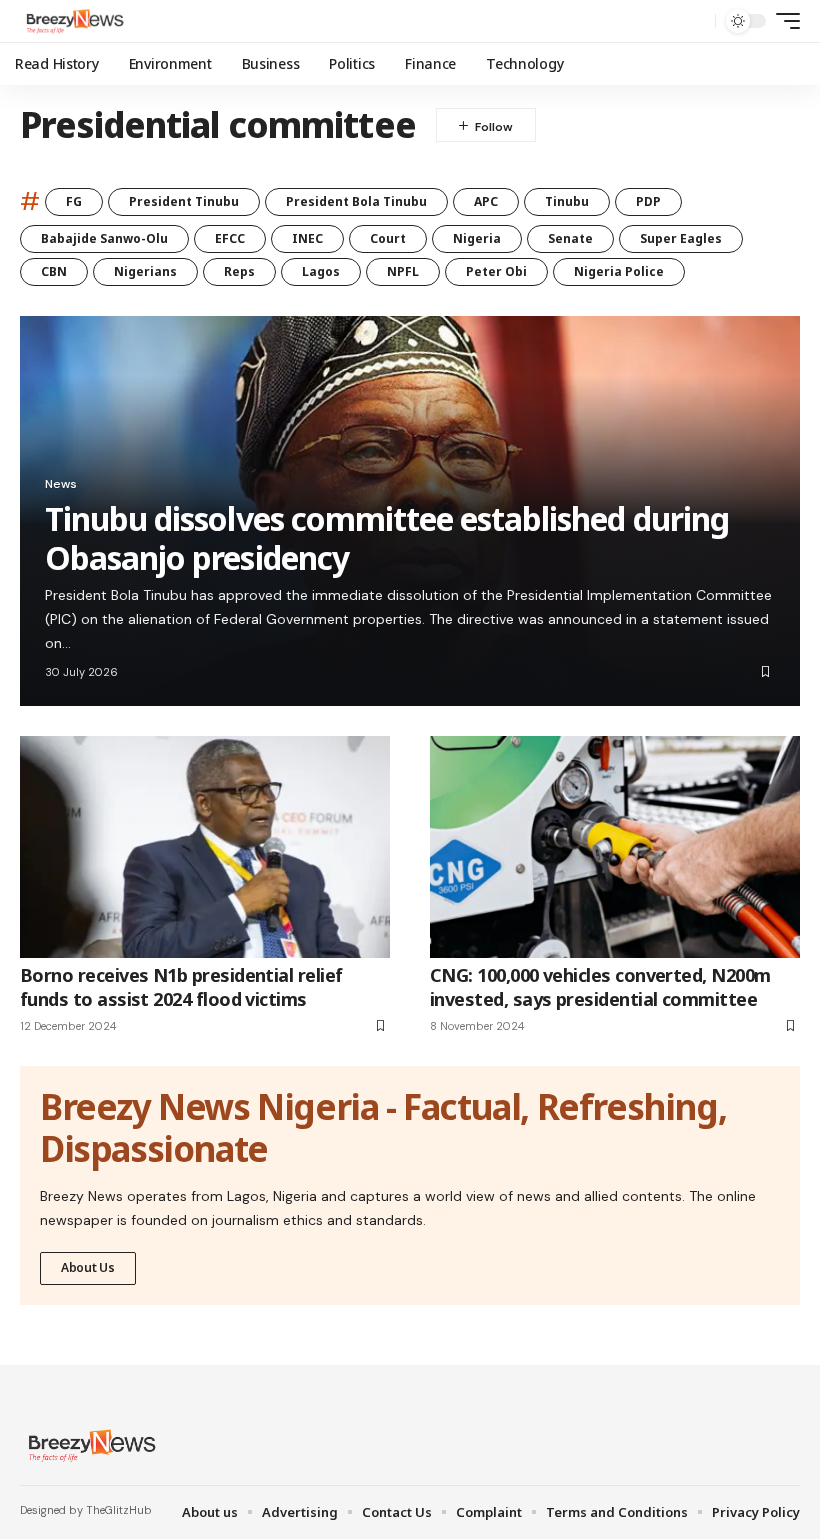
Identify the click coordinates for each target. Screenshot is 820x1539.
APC (486, 201)
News (61, 484)
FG (74, 201)
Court (388, 238)
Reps (239, 271)
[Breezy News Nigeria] (73, 21)
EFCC (230, 238)
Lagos (321, 271)
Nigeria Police (619, 271)
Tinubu (567, 201)
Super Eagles (681, 238)
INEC (307, 238)
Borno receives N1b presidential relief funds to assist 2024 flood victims (181, 986)
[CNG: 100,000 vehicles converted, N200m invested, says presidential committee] (615, 847)
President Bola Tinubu (356, 201)
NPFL (403, 271)
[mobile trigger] (783, 21)
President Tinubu (184, 201)
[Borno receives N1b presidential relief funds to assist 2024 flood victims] (205, 847)
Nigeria (477, 238)
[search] (695, 21)
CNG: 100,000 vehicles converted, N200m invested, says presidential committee (600, 986)
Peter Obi (496, 271)
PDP (648, 201)
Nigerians (145, 271)
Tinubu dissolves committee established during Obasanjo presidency (387, 537)
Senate (570, 238)
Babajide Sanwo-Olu (104, 238)
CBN (54, 271)
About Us (88, 1267)
